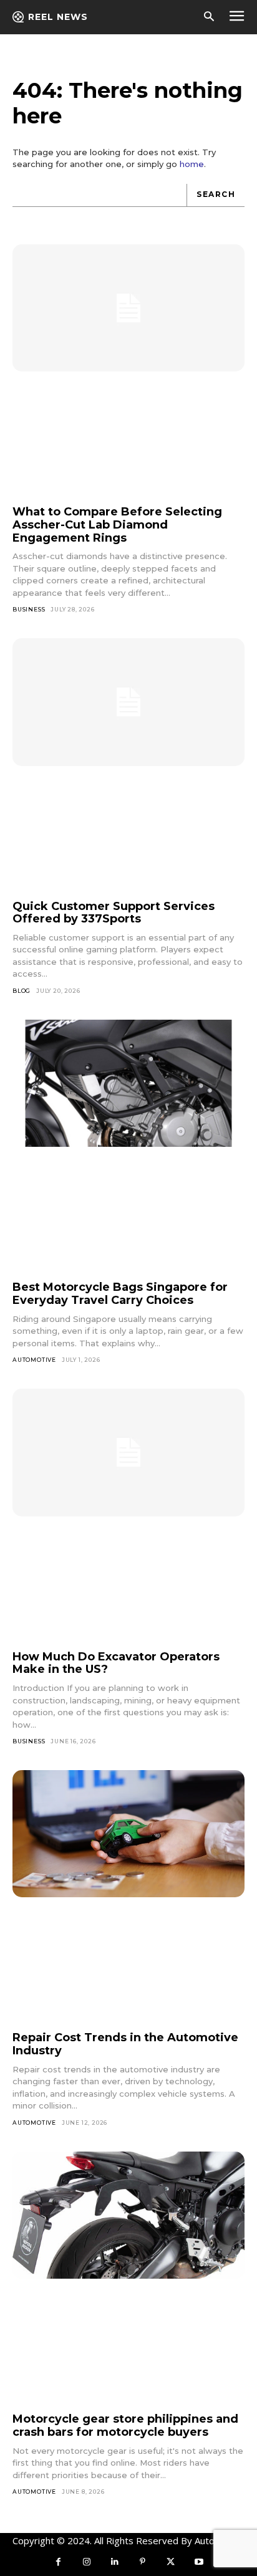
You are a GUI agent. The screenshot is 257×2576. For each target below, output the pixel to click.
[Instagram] (86, 2562)
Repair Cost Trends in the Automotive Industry (125, 2044)
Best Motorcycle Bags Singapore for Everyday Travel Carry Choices (120, 1294)
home (192, 164)
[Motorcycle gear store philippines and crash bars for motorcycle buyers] (128, 2215)
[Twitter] (171, 2562)
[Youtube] (199, 2562)
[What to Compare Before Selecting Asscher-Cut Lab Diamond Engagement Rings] (128, 308)
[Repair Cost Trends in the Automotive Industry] (128, 1834)
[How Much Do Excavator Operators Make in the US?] (128, 1453)
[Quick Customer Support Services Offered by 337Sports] (128, 702)
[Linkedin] (114, 2562)
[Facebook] (58, 2562)
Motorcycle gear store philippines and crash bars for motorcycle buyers (125, 2425)
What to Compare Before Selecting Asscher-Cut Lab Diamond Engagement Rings (117, 524)
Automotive (34, 1360)
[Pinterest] (143, 2562)
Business (29, 609)
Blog (22, 991)
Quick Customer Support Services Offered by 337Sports (114, 913)
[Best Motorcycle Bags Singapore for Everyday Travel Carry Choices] (128, 1084)
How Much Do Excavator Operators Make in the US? (116, 1663)
